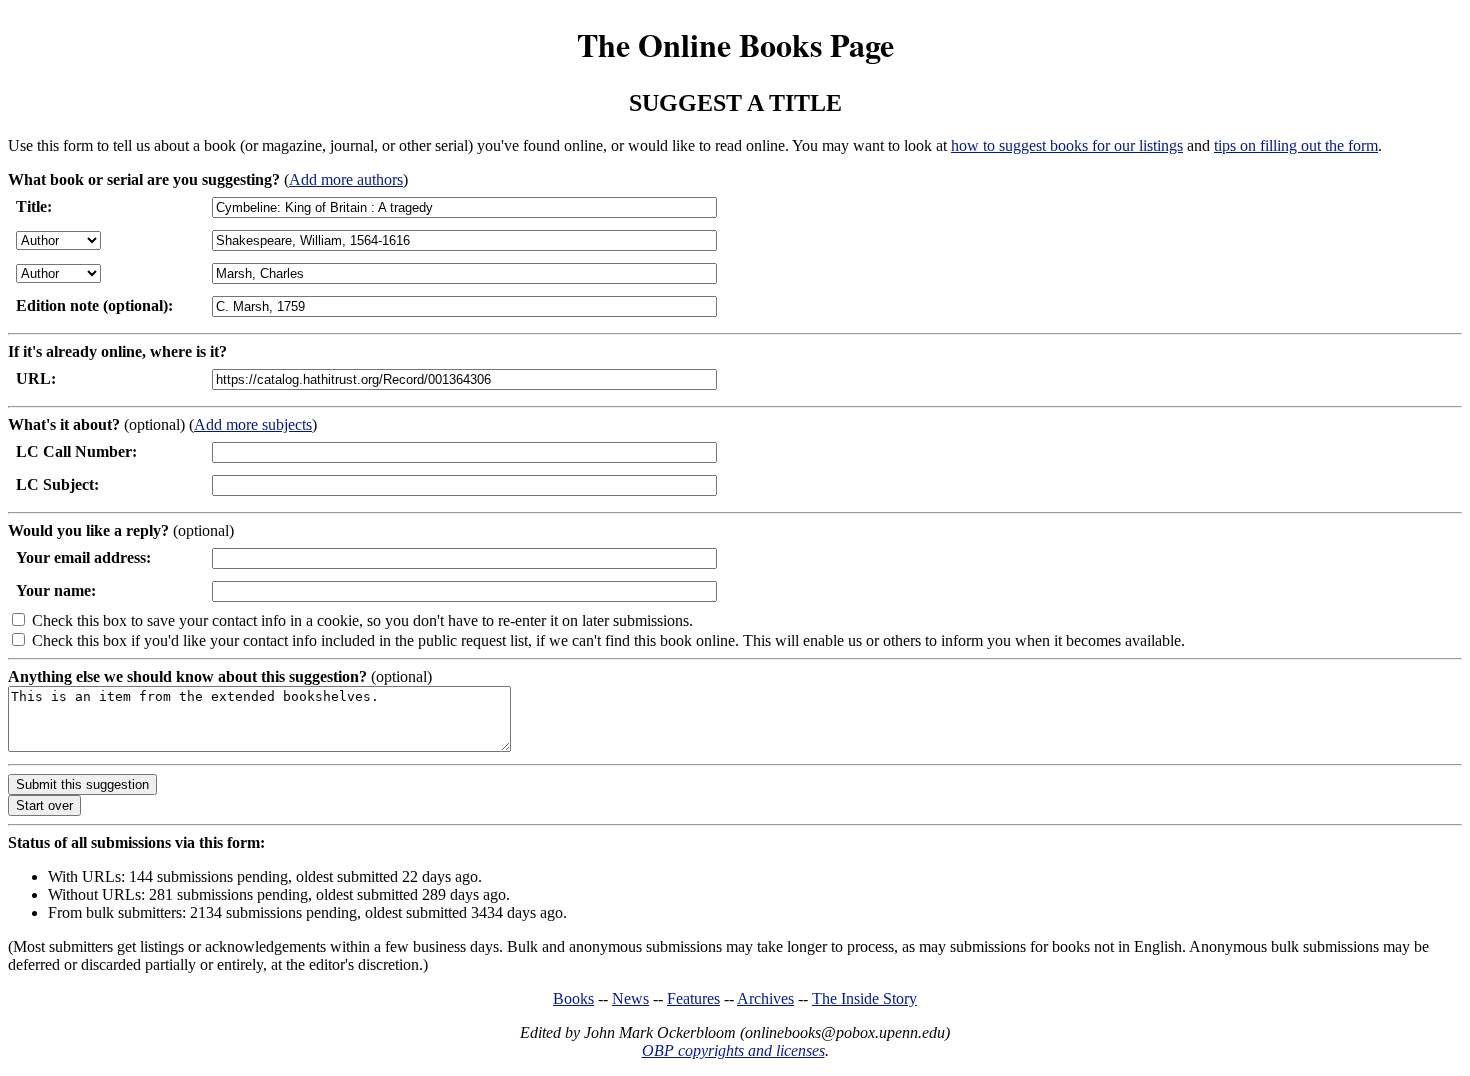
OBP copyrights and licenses (733, 1050)
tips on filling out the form (1296, 145)
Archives (765, 998)
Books (573, 998)
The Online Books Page (735, 44)
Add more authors (346, 179)
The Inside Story (864, 998)
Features (693, 998)
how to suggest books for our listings (1067, 145)
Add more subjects (253, 424)
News (630, 998)
